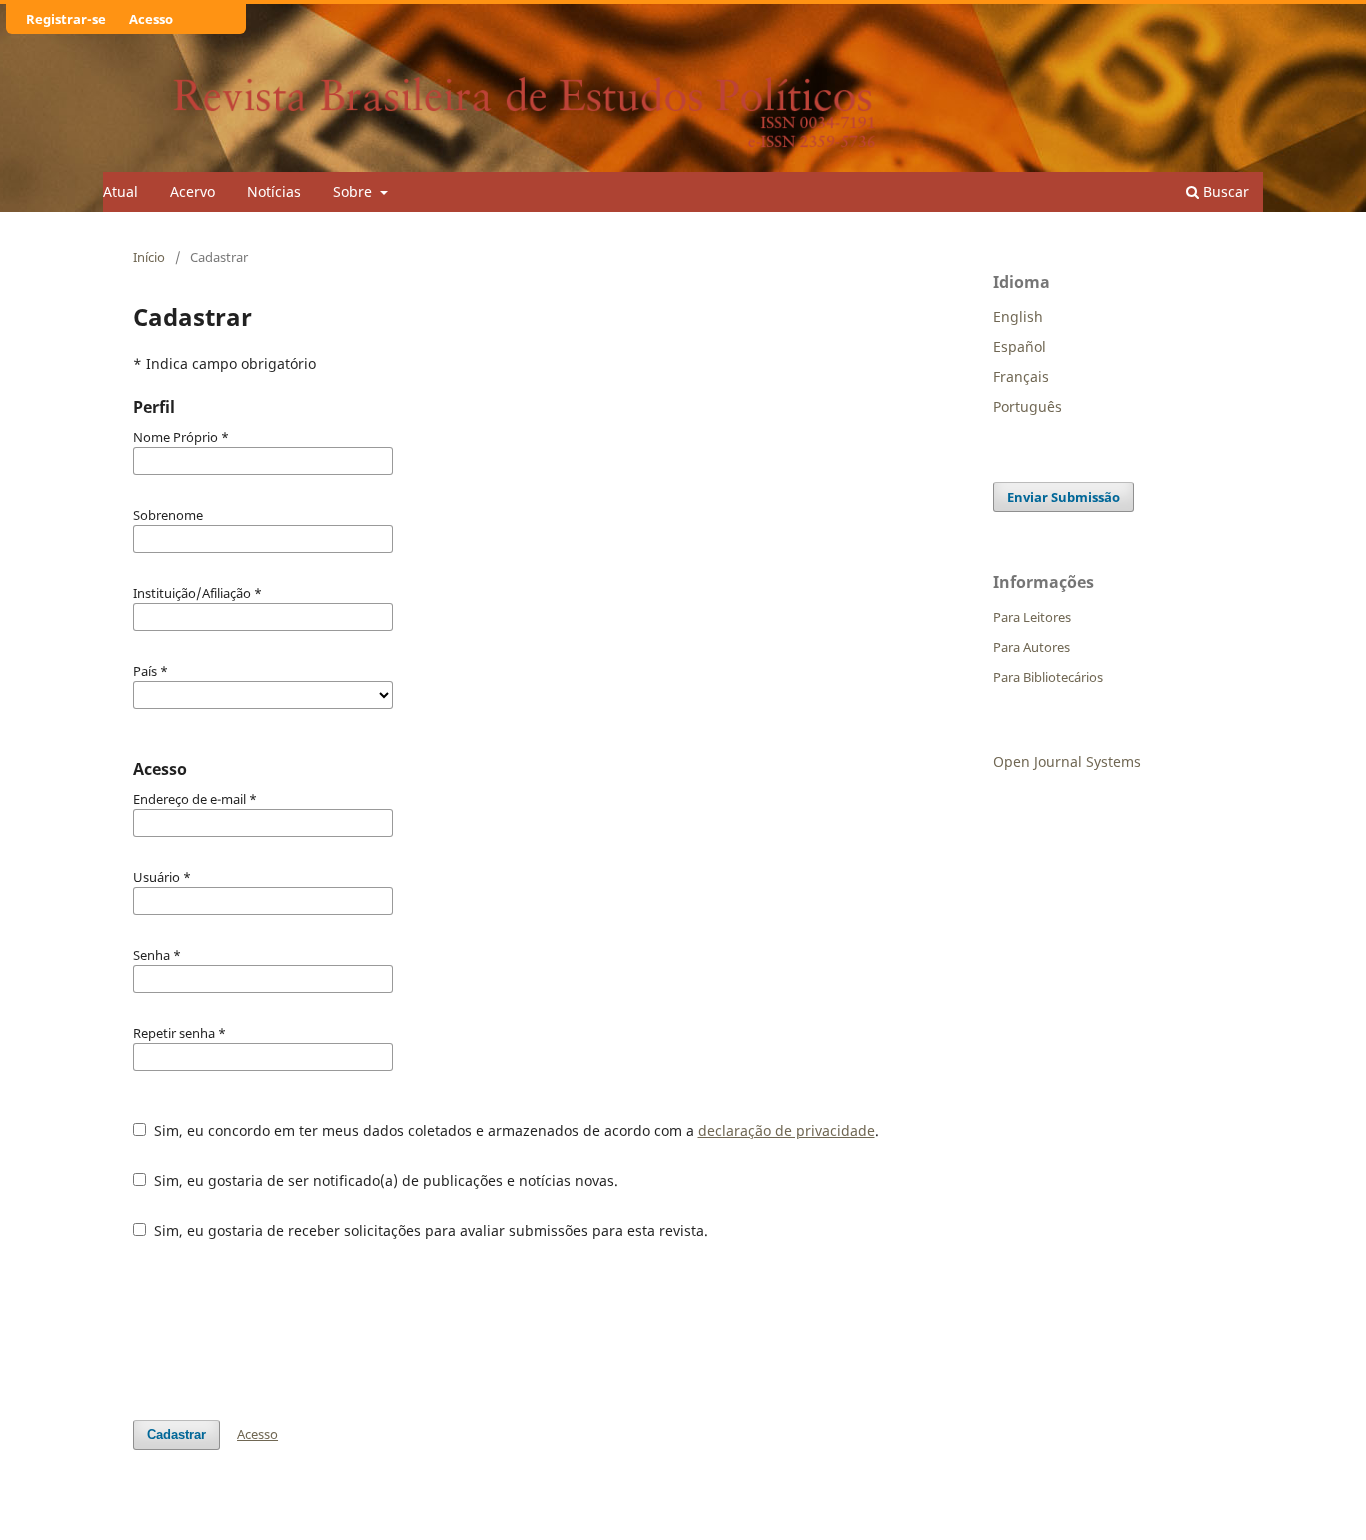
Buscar (1224, 191)
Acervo (192, 191)
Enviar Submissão (1063, 497)
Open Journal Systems (1067, 761)
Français (1021, 376)
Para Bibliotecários (1048, 677)
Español (1019, 346)
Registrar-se (66, 19)
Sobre (354, 191)
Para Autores (1031, 647)
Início (149, 257)
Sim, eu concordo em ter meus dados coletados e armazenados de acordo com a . (514, 1130)
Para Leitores (1032, 617)
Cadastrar (176, 1434)
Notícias (274, 191)
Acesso (151, 19)
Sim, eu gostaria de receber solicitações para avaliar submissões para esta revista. (429, 1230)
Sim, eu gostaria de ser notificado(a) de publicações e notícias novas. (384, 1180)
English (1018, 316)
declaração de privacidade (786, 1130)
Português (1027, 406)
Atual (120, 191)
